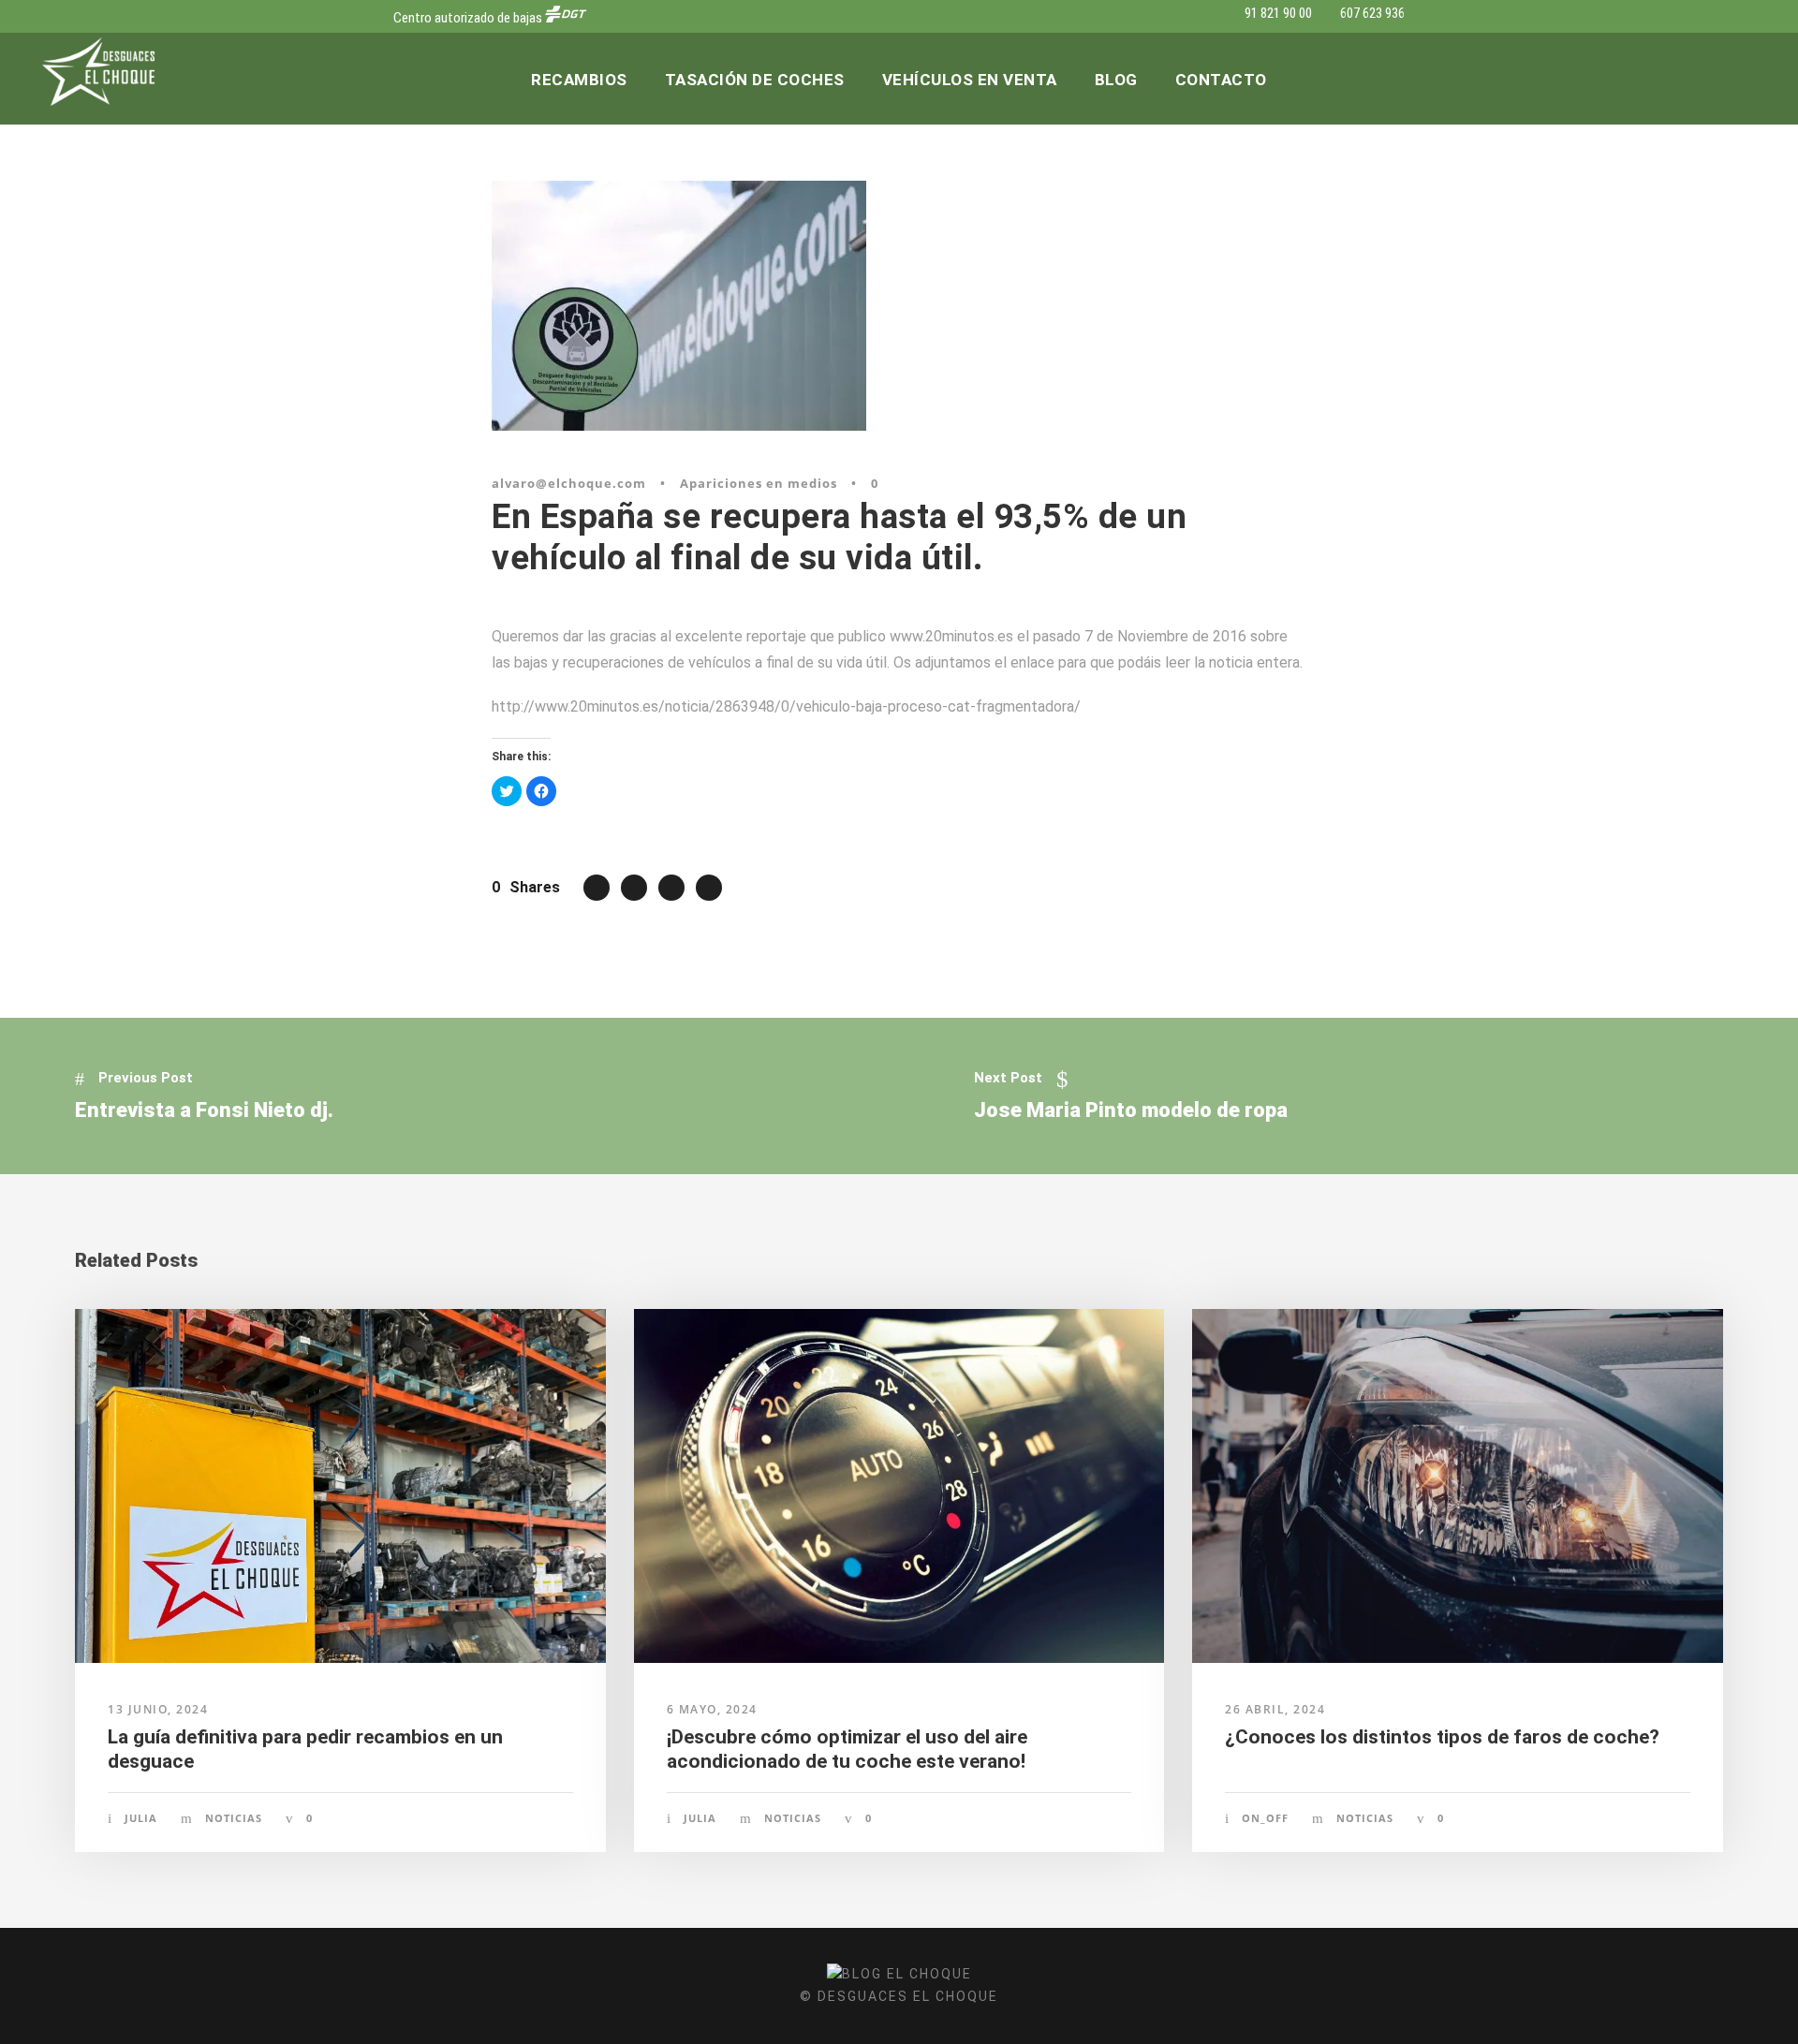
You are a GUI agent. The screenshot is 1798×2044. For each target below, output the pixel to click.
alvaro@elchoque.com (569, 483)
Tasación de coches (755, 80)
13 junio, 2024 (158, 1709)
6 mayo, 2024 (712, 1709)
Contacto (1221, 80)
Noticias (234, 1818)
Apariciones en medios (759, 483)
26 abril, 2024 (1275, 1709)
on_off (1265, 1818)
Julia (141, 1818)
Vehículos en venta (970, 80)
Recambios (579, 80)
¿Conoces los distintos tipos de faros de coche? (1442, 1737)
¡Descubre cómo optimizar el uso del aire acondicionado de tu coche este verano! (847, 1749)
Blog (1116, 80)
